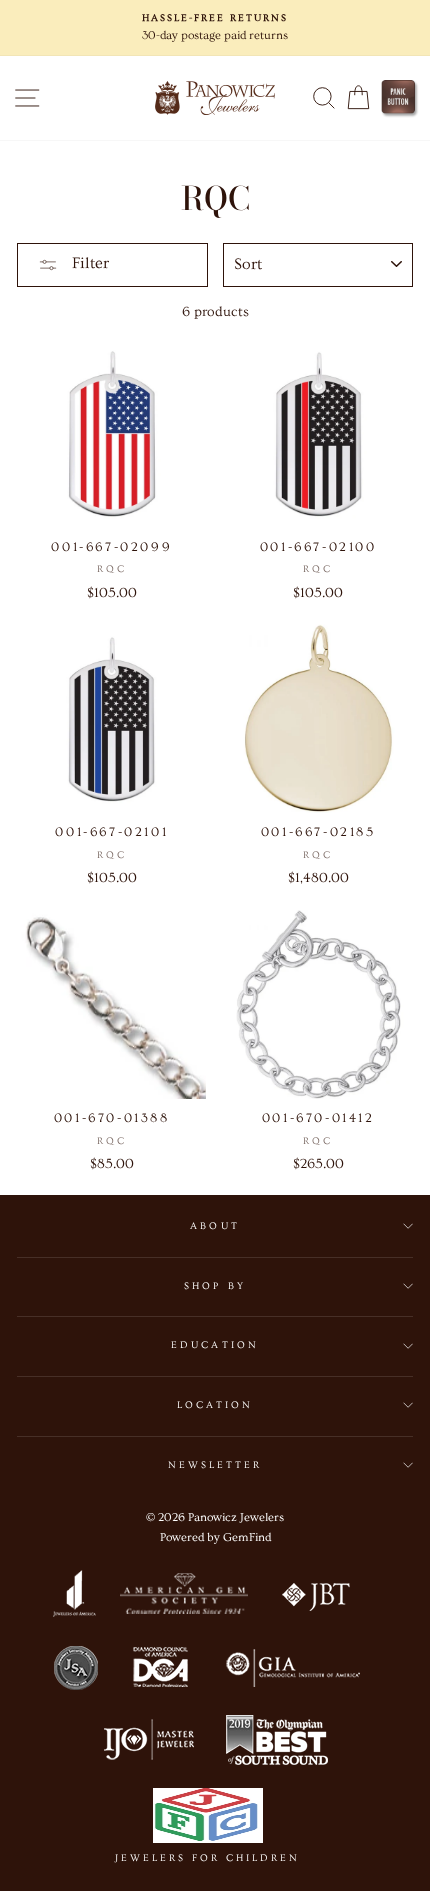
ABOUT (214, 1226)
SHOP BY (214, 1286)
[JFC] (207, 1819)
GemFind (247, 1537)
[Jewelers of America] (74, 1598)
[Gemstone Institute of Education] (291, 1671)
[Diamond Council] (160, 1671)
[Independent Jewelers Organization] (147, 1744)
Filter (88, 263)
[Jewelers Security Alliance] (76, 1671)
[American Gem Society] (183, 1598)
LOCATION (215, 1405)
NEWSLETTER (215, 1465)
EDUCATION (215, 1345)
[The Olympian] (277, 1744)
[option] (215, 28)
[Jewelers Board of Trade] (317, 1598)
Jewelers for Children (207, 1858)
